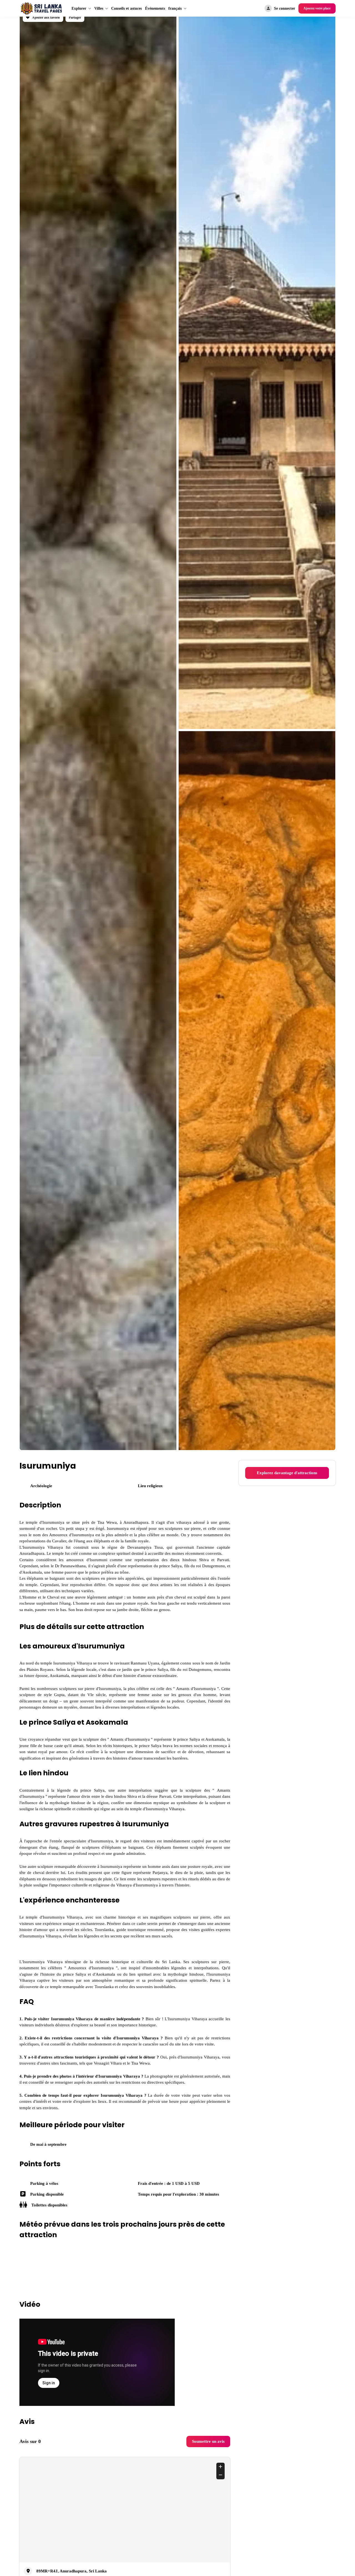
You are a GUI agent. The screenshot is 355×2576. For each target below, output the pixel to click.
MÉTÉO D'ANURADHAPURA (125, 2342)
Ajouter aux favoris (47, 18)
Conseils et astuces (132, 8)
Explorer (80, 8)
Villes (101, 8)
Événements (166, 8)
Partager (79, 18)
